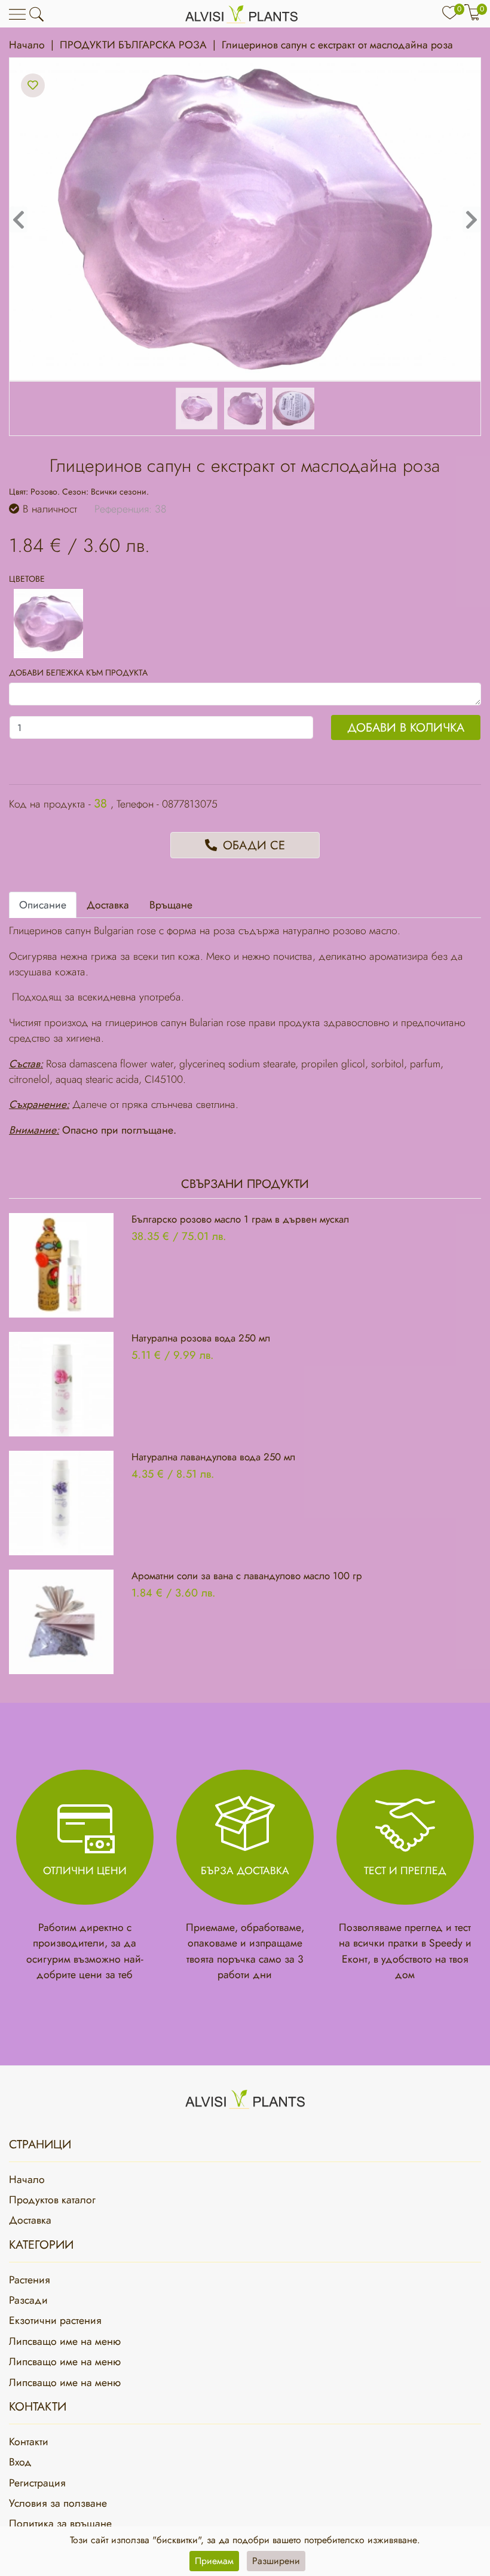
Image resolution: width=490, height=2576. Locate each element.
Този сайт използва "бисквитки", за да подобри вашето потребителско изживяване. (245, 2540)
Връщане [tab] (171, 905)
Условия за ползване (58, 2503)
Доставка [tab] (108, 905)
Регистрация (37, 2483)
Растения (30, 2280)
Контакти (29, 2442)
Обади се (252, 845)
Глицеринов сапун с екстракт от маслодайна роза (337, 45)
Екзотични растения (55, 2320)
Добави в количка (406, 727)
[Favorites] (33, 85)
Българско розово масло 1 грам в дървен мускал (240, 1219)
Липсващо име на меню (65, 2341)
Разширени (276, 2561)
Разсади (28, 2300)
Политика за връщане (60, 2523)
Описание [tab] (43, 905)
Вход (20, 2462)
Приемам (214, 2561)
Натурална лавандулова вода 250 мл (213, 1457)
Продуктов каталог (52, 2200)
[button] (36, 14)
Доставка (30, 2220)
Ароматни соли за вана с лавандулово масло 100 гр (247, 1576)
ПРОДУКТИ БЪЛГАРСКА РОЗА (133, 45)
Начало (27, 45)
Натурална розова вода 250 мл (201, 1338)
